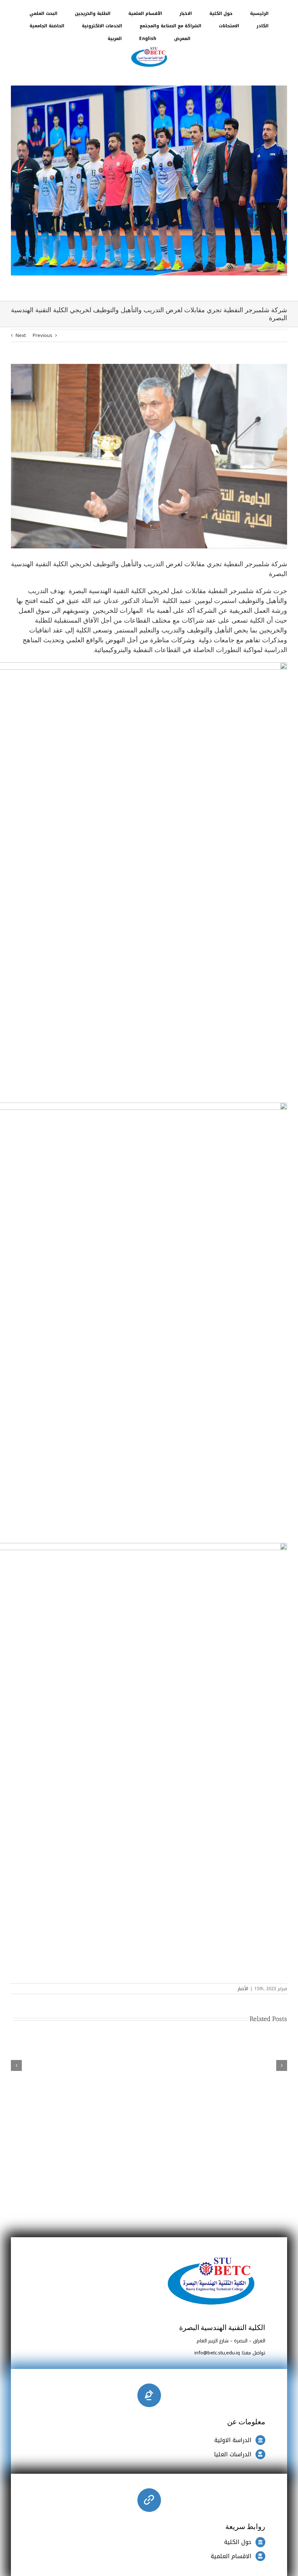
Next (21, 335)
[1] (149, 47)
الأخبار (243, 1989)
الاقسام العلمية (231, 2556)
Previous (43, 335)
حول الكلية (238, 2542)
